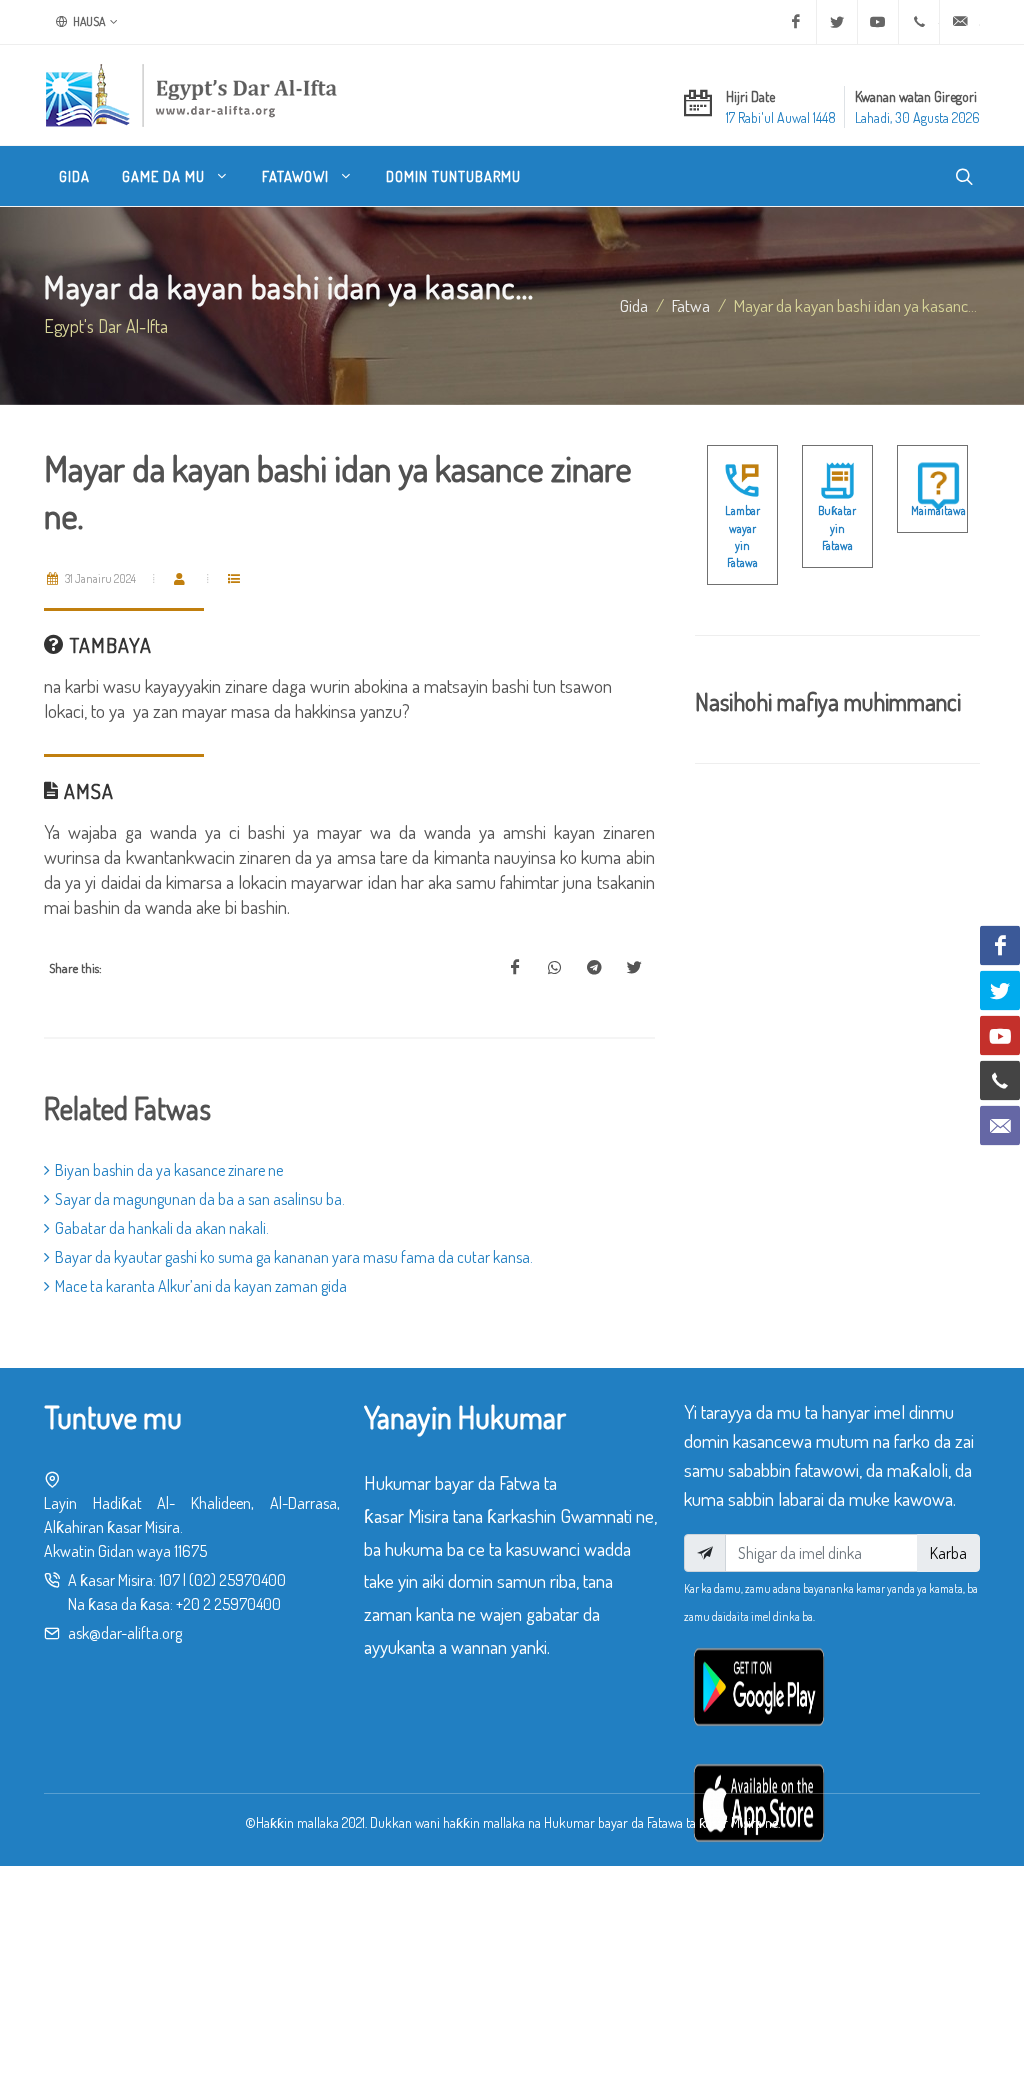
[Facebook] (796, 22)
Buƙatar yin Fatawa (837, 528)
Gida (634, 305)
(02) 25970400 (237, 1580)
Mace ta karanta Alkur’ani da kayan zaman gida (201, 1286)
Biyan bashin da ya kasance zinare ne (169, 1170)
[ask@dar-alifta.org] (960, 22)
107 (169, 1580)
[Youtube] (878, 22)
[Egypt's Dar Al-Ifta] (191, 95)
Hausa (88, 21)
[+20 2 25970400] (919, 22)
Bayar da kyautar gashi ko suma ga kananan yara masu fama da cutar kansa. (294, 1257)
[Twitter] (837, 22)
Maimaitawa (938, 510)
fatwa (691, 305)
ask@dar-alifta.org (125, 1633)
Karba (948, 1553)
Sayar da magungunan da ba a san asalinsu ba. (200, 1199)
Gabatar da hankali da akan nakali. (162, 1228)
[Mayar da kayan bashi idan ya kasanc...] (515, 968)
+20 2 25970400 (228, 1604)
